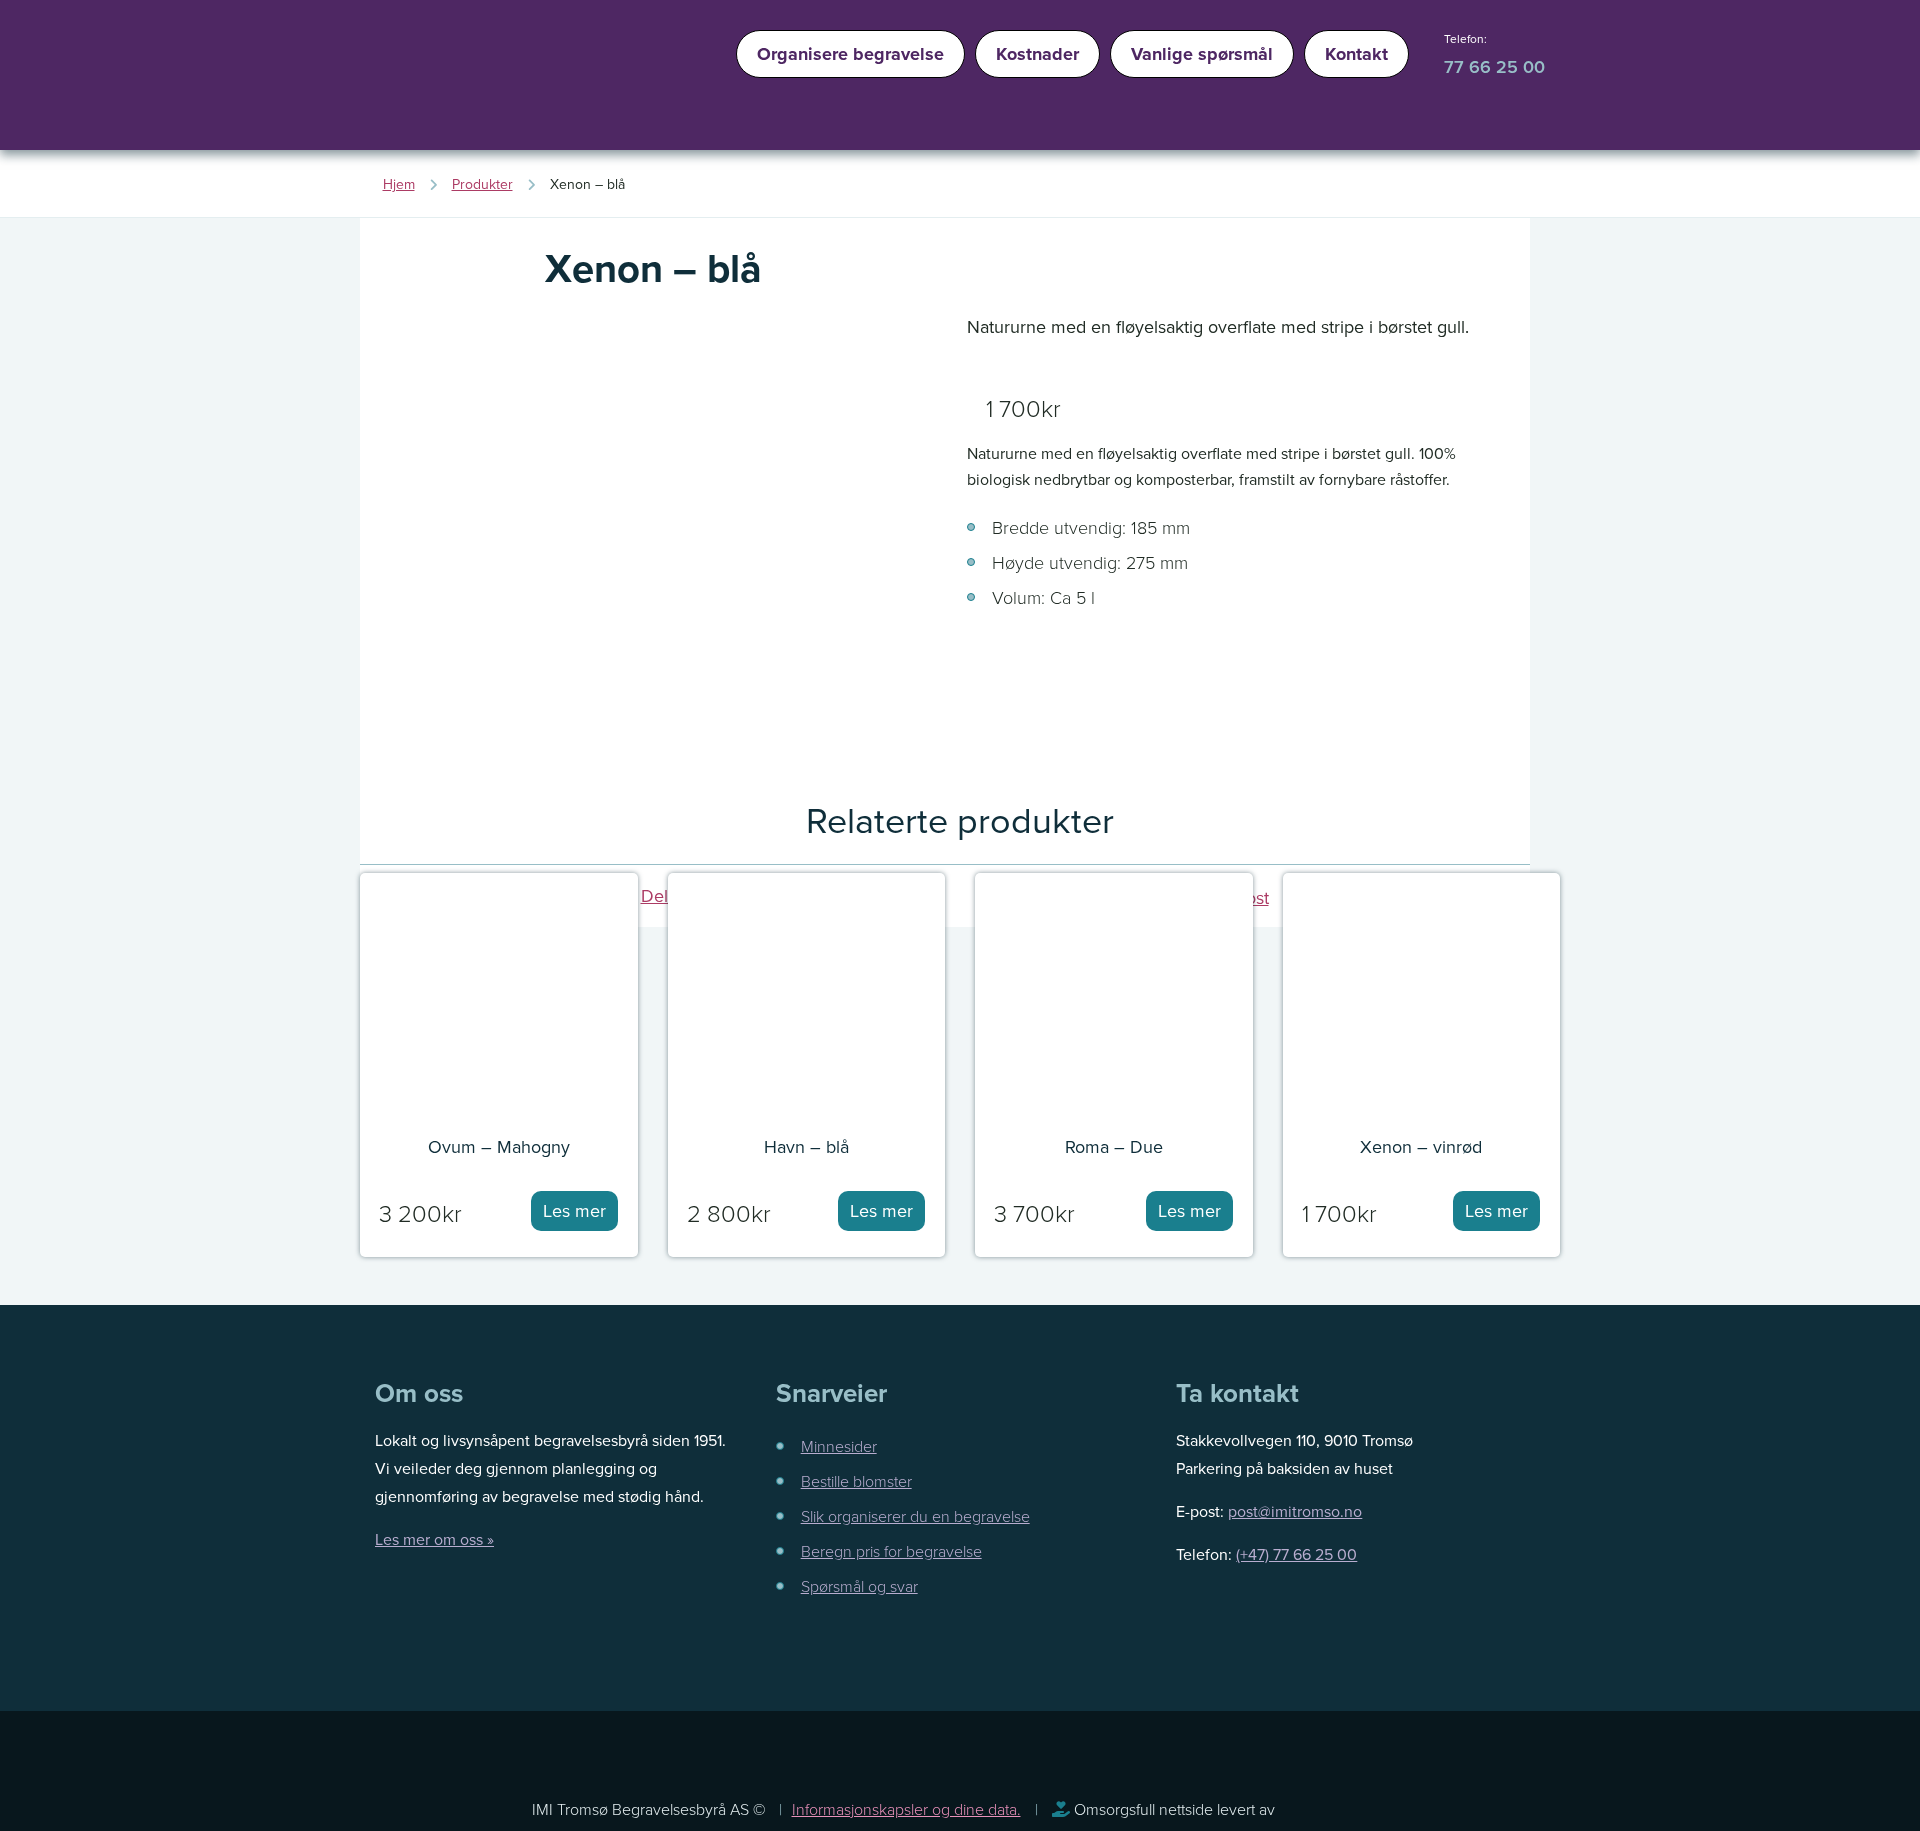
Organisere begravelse (850, 54)
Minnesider (839, 1446)
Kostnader (1037, 54)
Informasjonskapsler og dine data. (906, 1809)
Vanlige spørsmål (1202, 54)
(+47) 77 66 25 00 (1296, 1554)
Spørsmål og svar (859, 1586)
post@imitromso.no (1295, 1511)
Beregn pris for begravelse (891, 1551)
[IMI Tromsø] (430, 80)
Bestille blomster (856, 1481)
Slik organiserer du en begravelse (915, 1516)
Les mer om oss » (434, 1539)
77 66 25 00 (1494, 66)
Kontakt (1356, 54)
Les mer (574, 1210)
